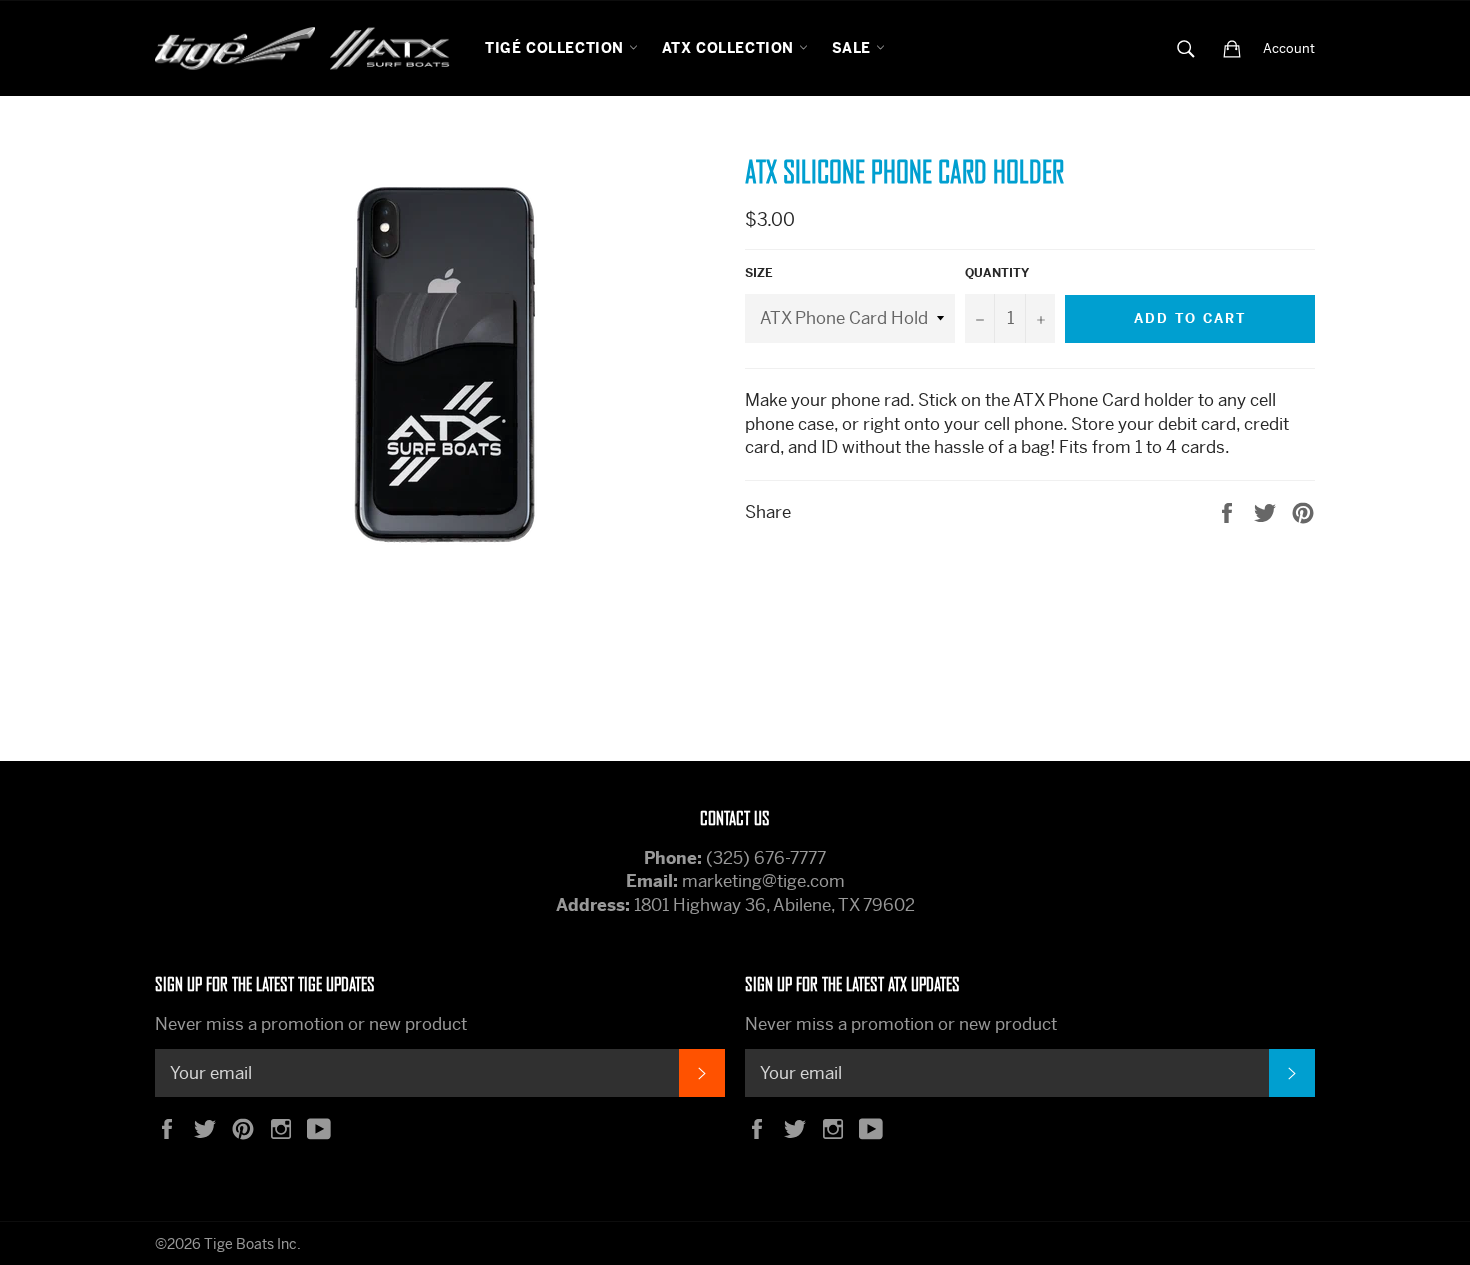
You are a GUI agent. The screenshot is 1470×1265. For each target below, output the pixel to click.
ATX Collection (730, 48)
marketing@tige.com (763, 881)
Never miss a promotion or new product (311, 1024)
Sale (854, 48)
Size (759, 273)
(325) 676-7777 (766, 858)
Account (1289, 48)
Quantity (997, 273)
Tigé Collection (557, 48)
